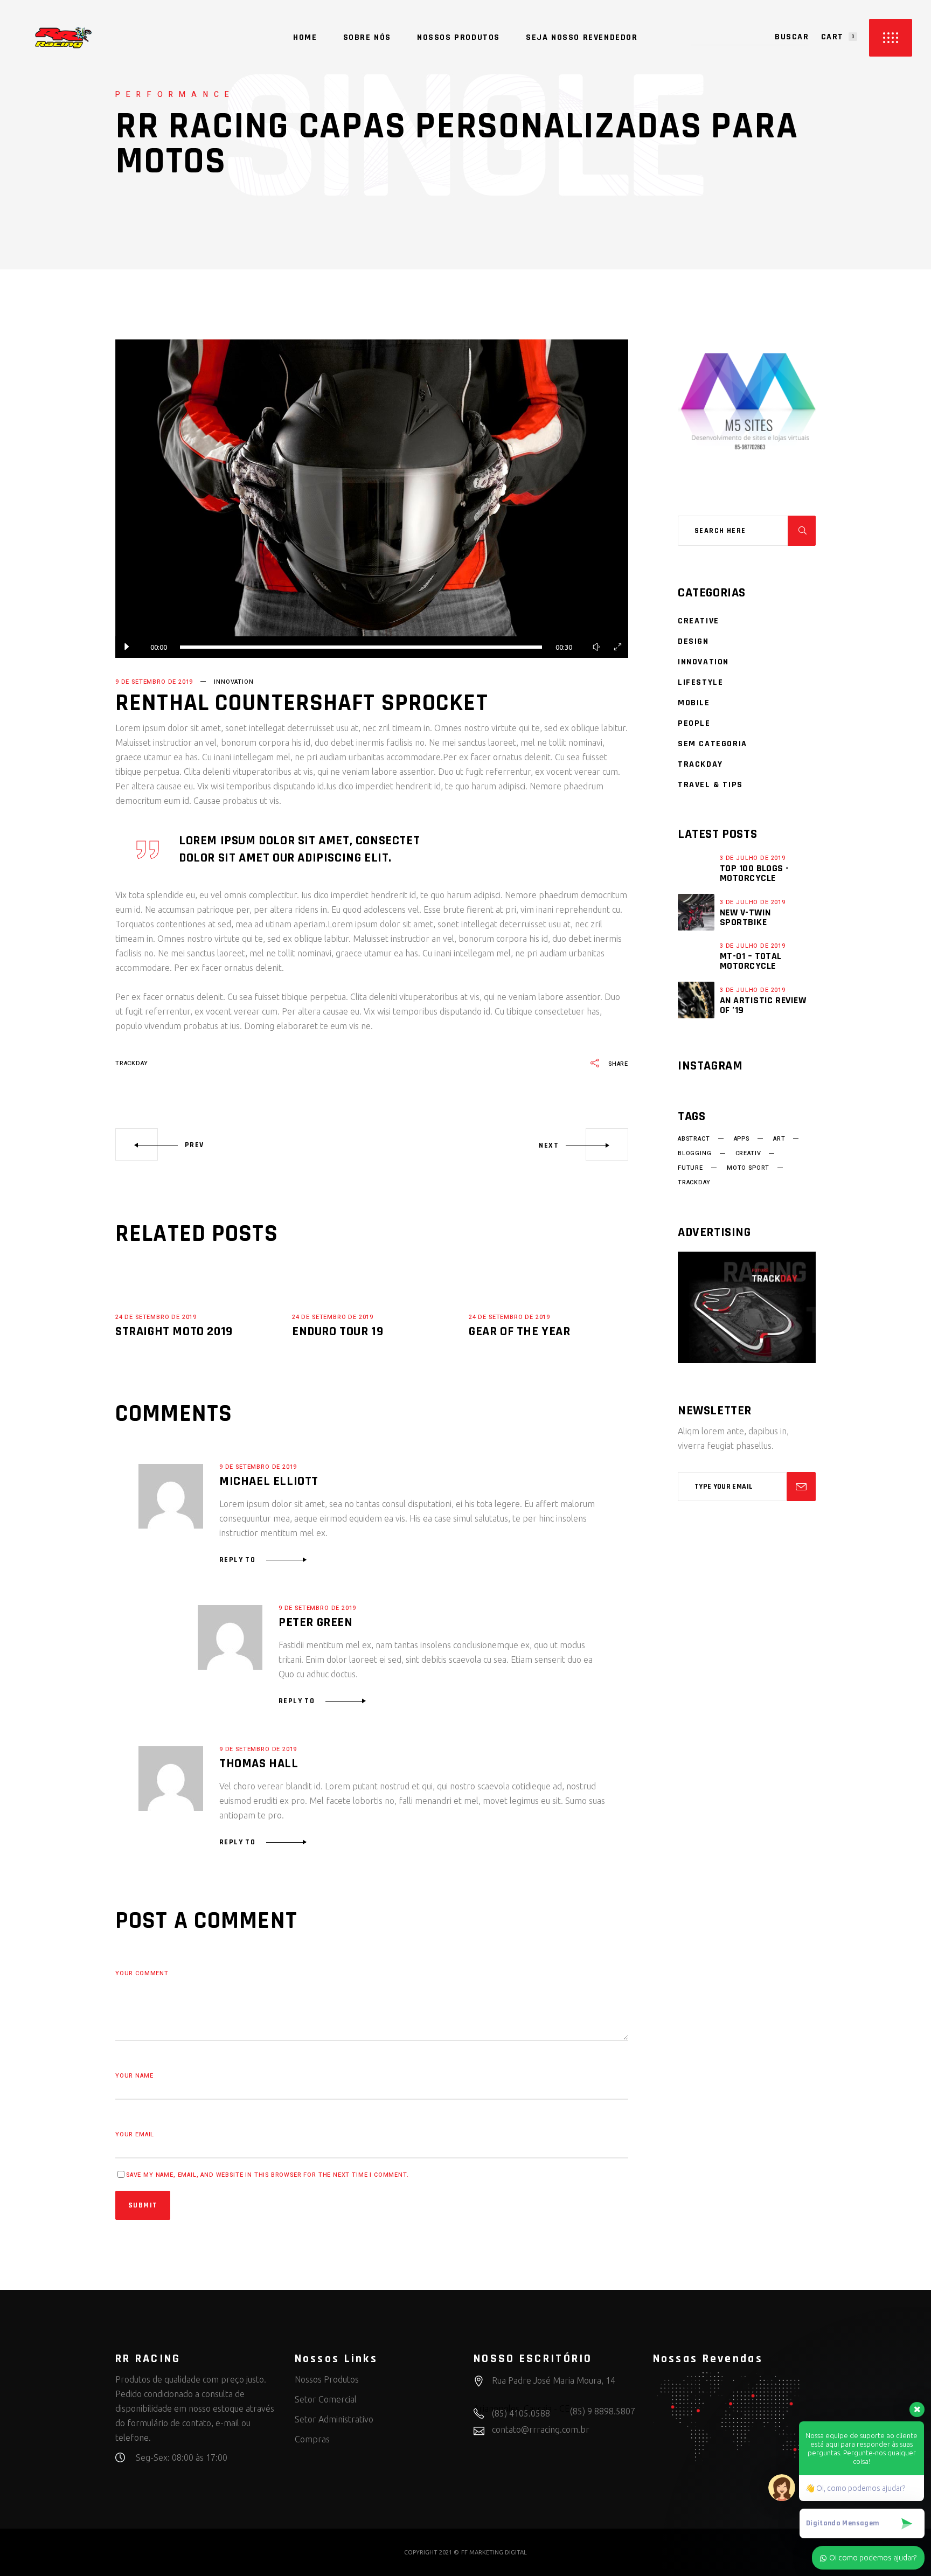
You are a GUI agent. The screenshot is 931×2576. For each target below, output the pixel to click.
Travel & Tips (710, 785)
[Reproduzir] (126, 647)
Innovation (234, 682)
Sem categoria (713, 744)
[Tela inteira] (617, 647)
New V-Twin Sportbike (745, 917)
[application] (372, 499)
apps (742, 1139)
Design (693, 641)
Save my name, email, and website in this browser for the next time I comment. (268, 2175)
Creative (699, 621)
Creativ (748, 1154)
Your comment (142, 1973)
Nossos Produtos (327, 2379)
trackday (132, 1063)
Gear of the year (520, 1331)
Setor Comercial (326, 2399)
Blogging (695, 1154)
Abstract (694, 1139)
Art (779, 1139)
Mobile (694, 703)
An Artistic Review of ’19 (763, 1005)
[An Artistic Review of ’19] (696, 1000)
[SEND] (801, 1487)
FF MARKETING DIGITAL (494, 2552)
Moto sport (748, 1168)
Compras (312, 2439)
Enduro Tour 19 (338, 1331)
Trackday (700, 764)
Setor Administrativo (334, 2419)
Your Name (134, 2076)
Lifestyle (700, 682)
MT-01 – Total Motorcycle (751, 961)
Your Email (135, 2134)
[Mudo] (596, 647)
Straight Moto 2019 (174, 1331)
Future (690, 1168)
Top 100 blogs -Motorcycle (755, 873)
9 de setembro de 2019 (154, 682)
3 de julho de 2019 (753, 858)
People (694, 723)
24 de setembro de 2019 (156, 1317)
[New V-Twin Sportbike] (696, 912)
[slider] (361, 647)
